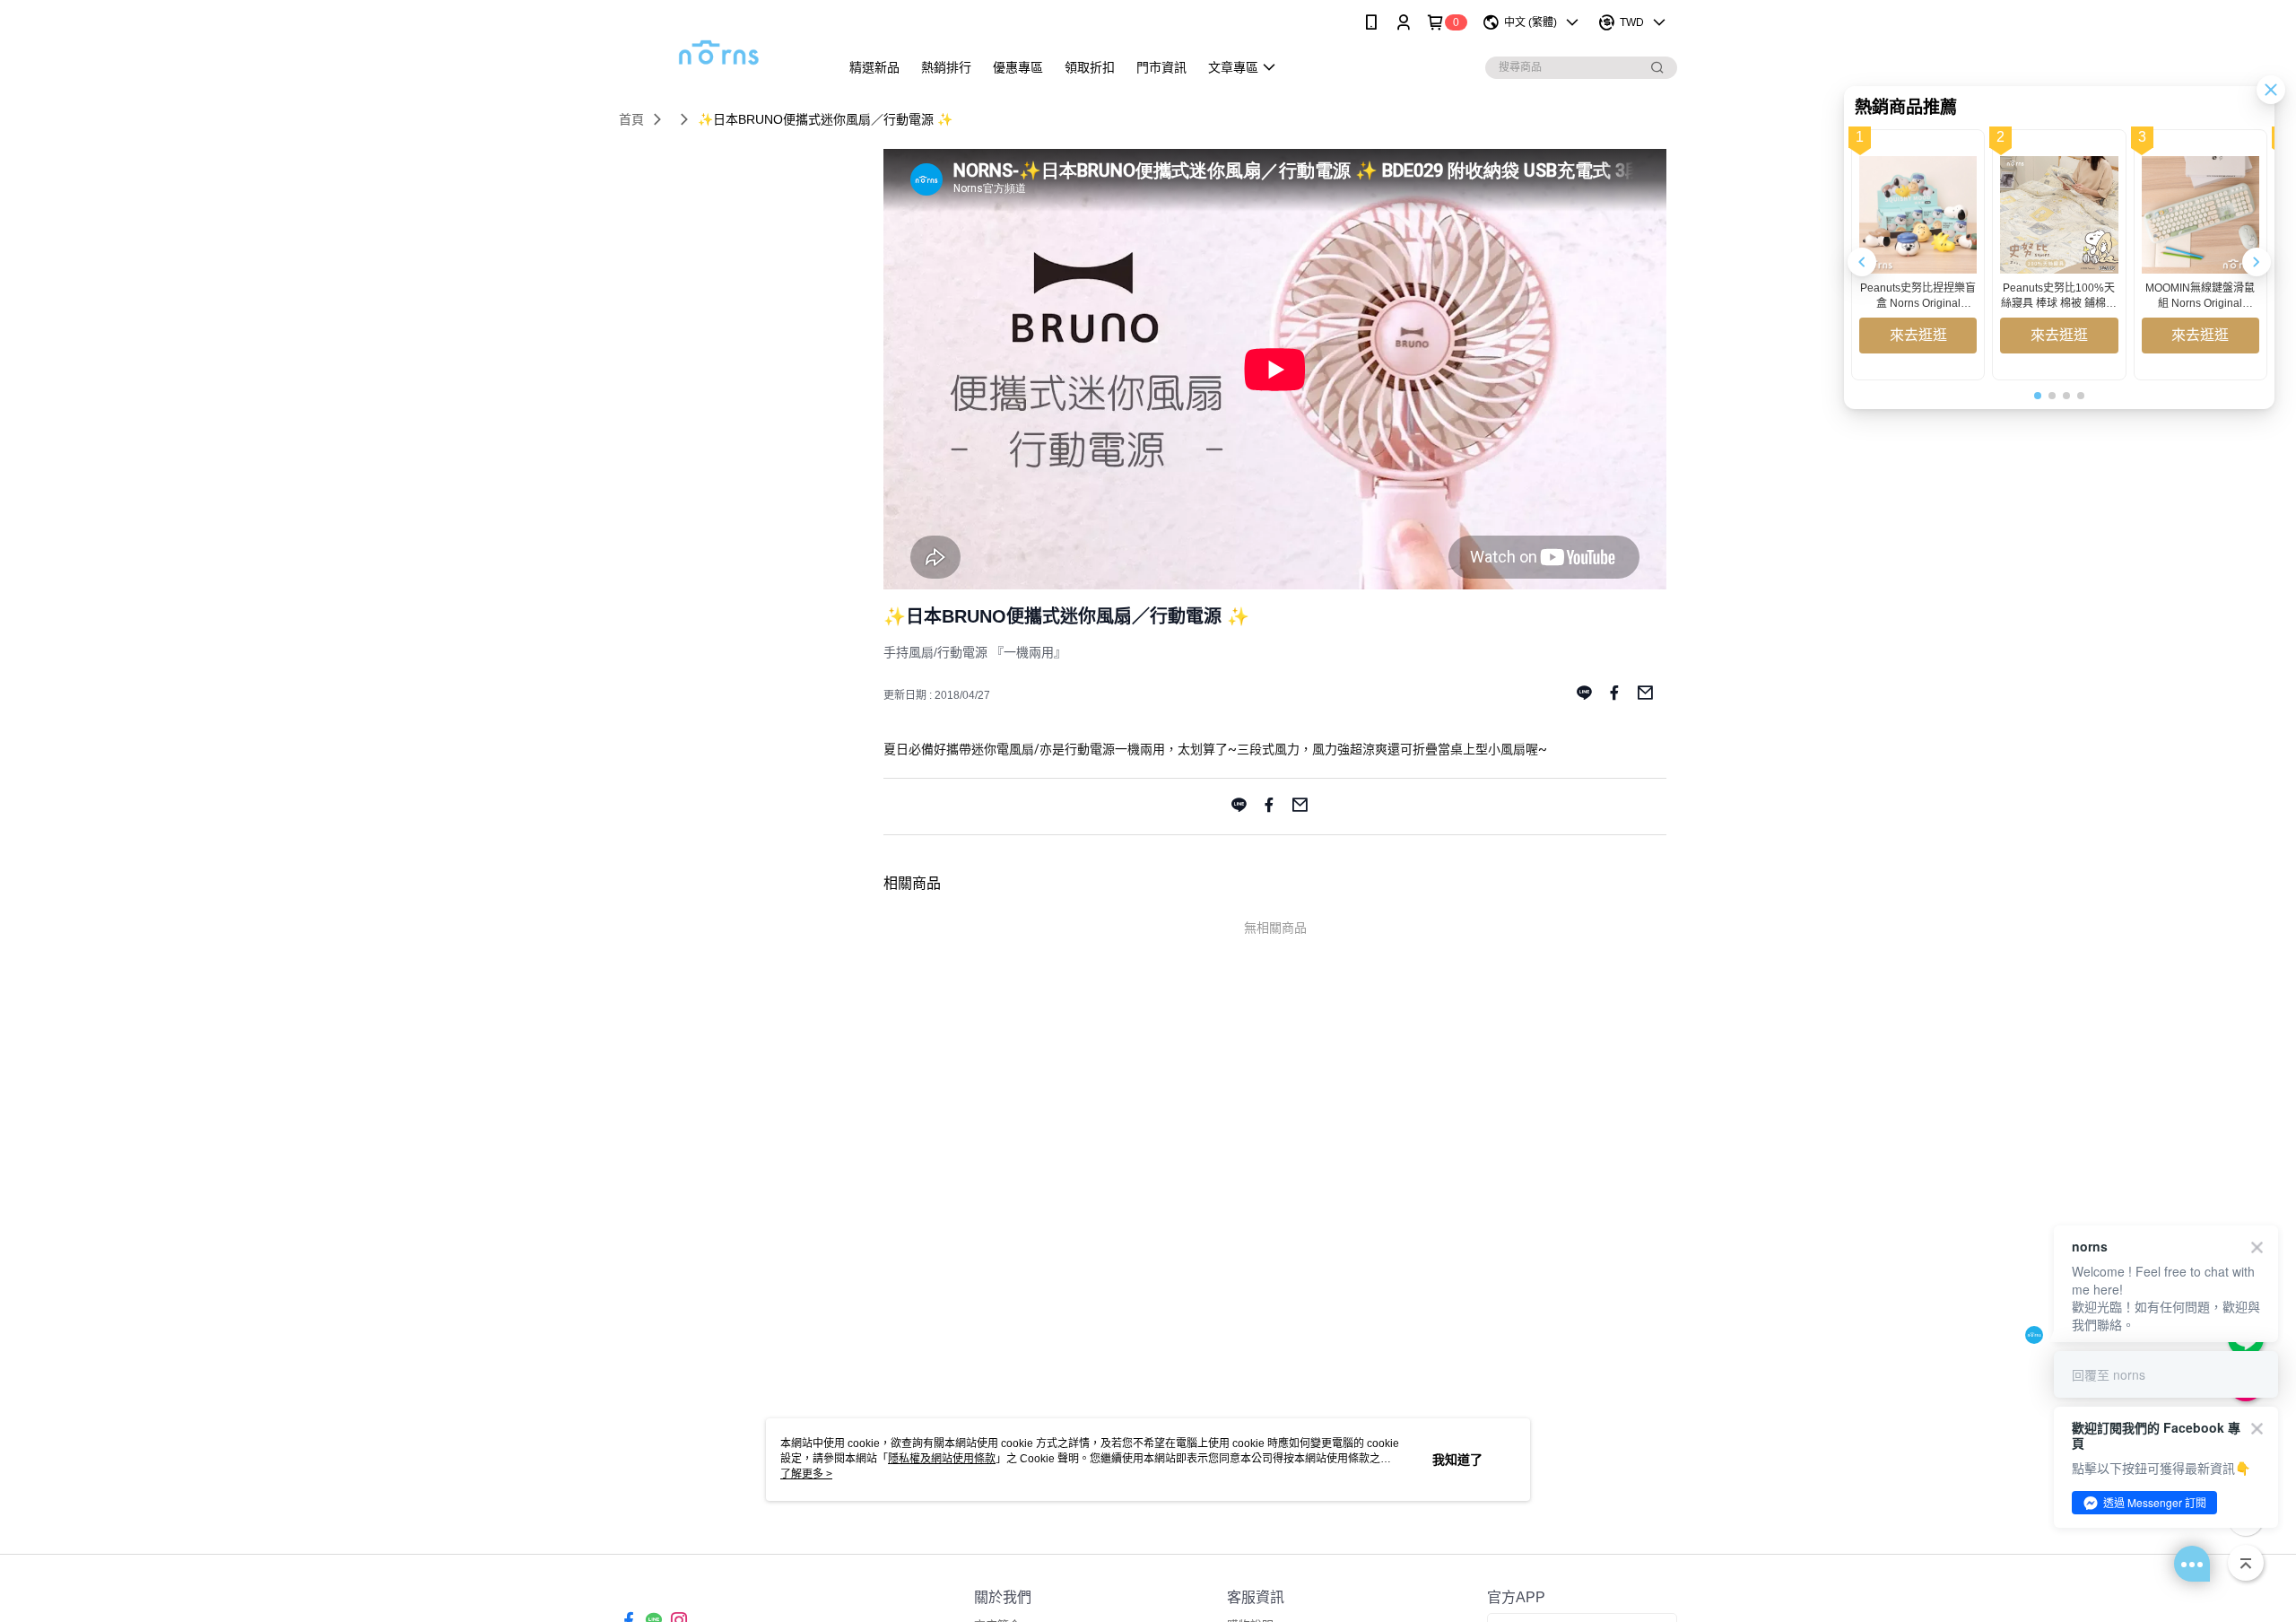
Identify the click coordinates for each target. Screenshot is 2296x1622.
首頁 (631, 119)
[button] (2257, 262)
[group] (1918, 255)
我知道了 (1457, 1460)
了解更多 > (806, 1474)
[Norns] (718, 47)
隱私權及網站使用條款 (942, 1459)
